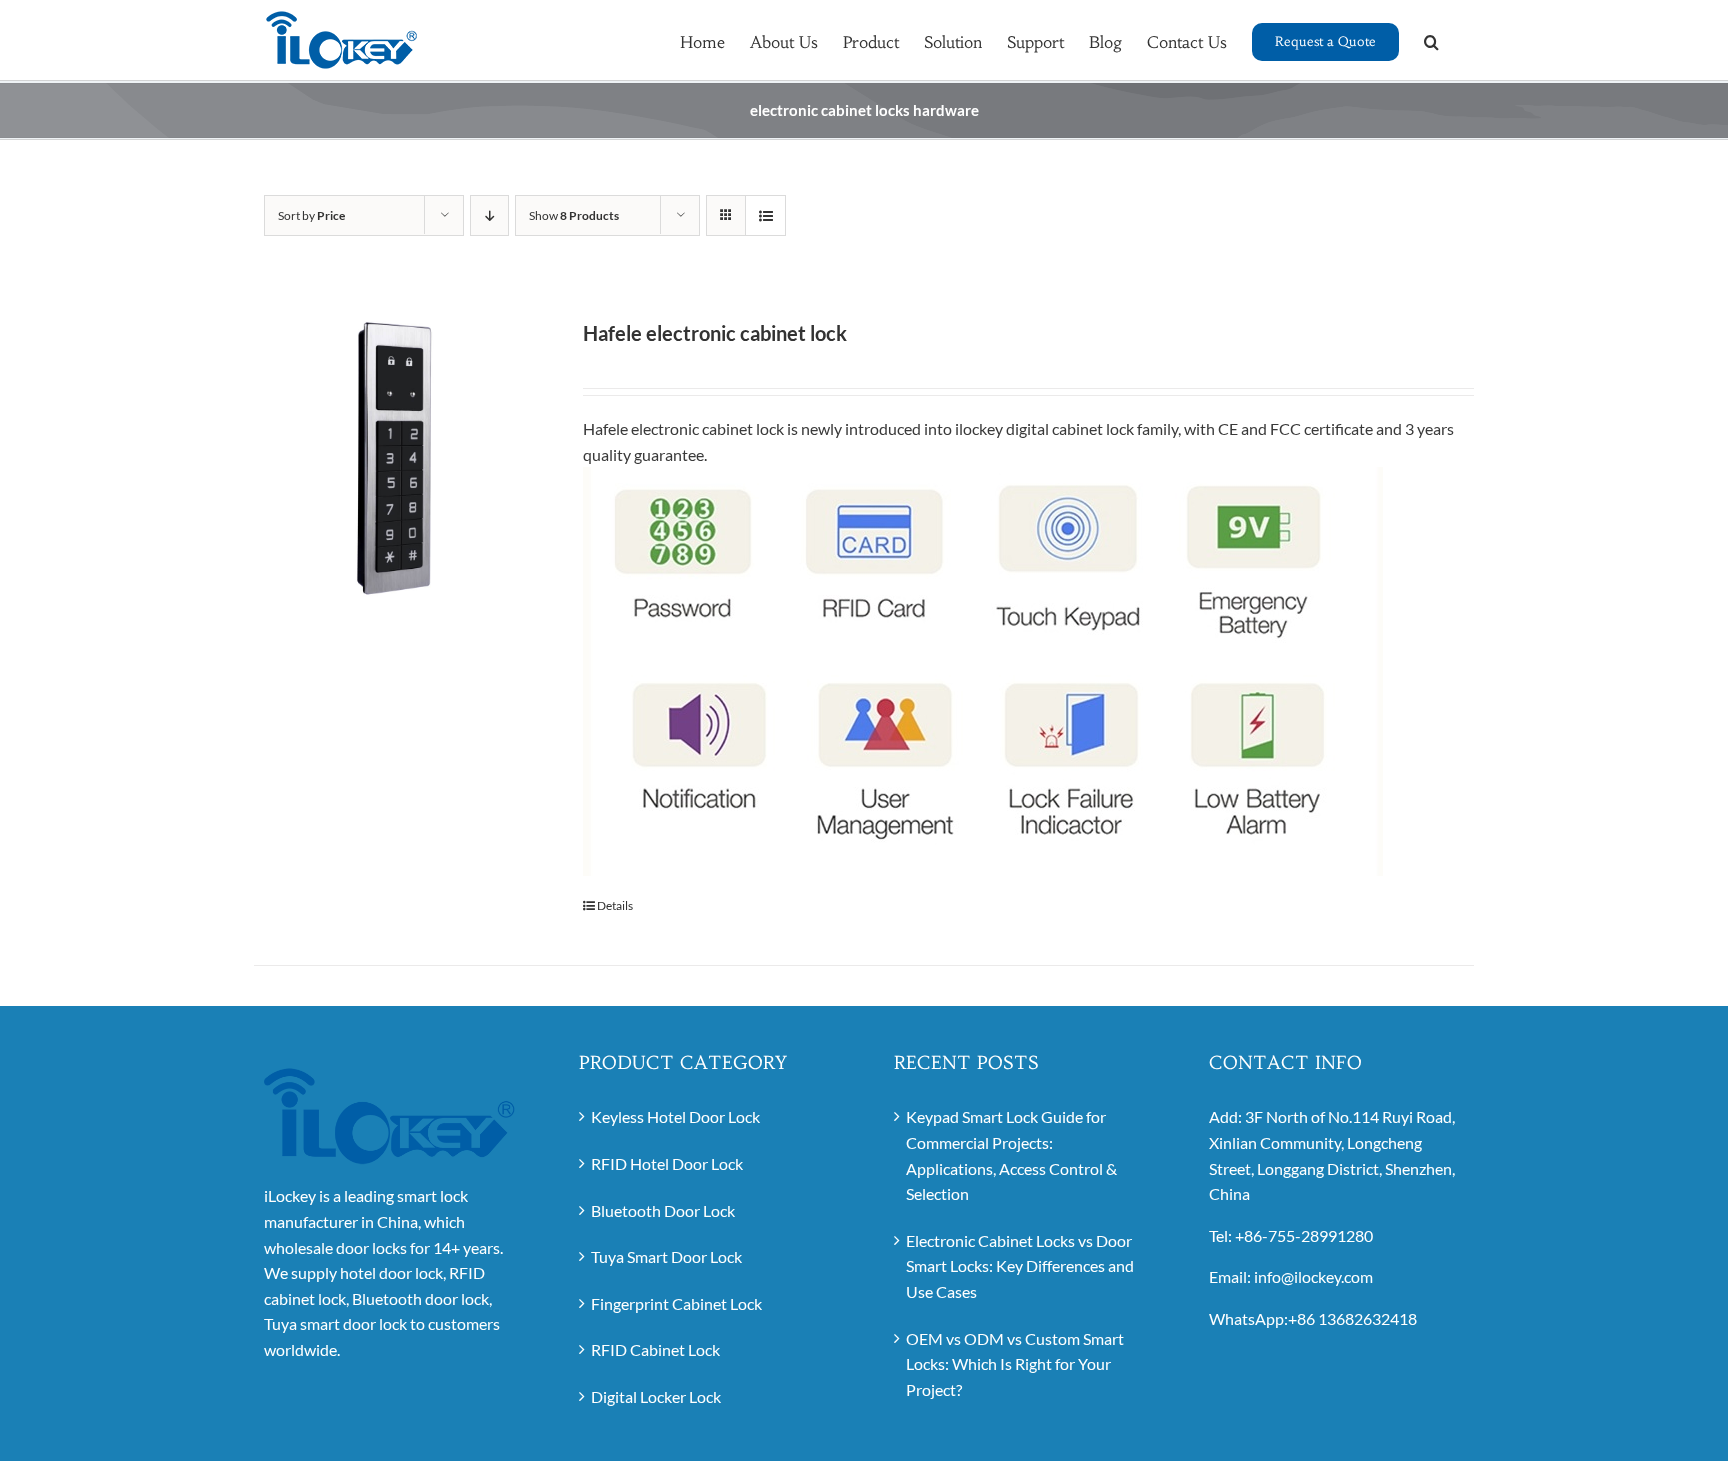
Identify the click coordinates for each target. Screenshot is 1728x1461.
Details (615, 905)
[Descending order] (489, 215)
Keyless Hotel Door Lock (675, 1116)
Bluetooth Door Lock (663, 1210)
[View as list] (765, 215)
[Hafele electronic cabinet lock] (394, 458)
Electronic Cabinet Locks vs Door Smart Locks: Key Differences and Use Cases (1020, 1266)
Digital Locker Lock (656, 1396)
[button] (1431, 40)
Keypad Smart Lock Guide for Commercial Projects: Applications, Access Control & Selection (1011, 1155)
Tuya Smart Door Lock (666, 1256)
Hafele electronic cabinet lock (715, 333)
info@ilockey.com (1313, 1276)
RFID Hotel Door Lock (667, 1163)
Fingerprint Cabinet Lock (676, 1303)
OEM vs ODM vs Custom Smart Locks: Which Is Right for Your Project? (1015, 1364)
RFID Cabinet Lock (655, 1349)
